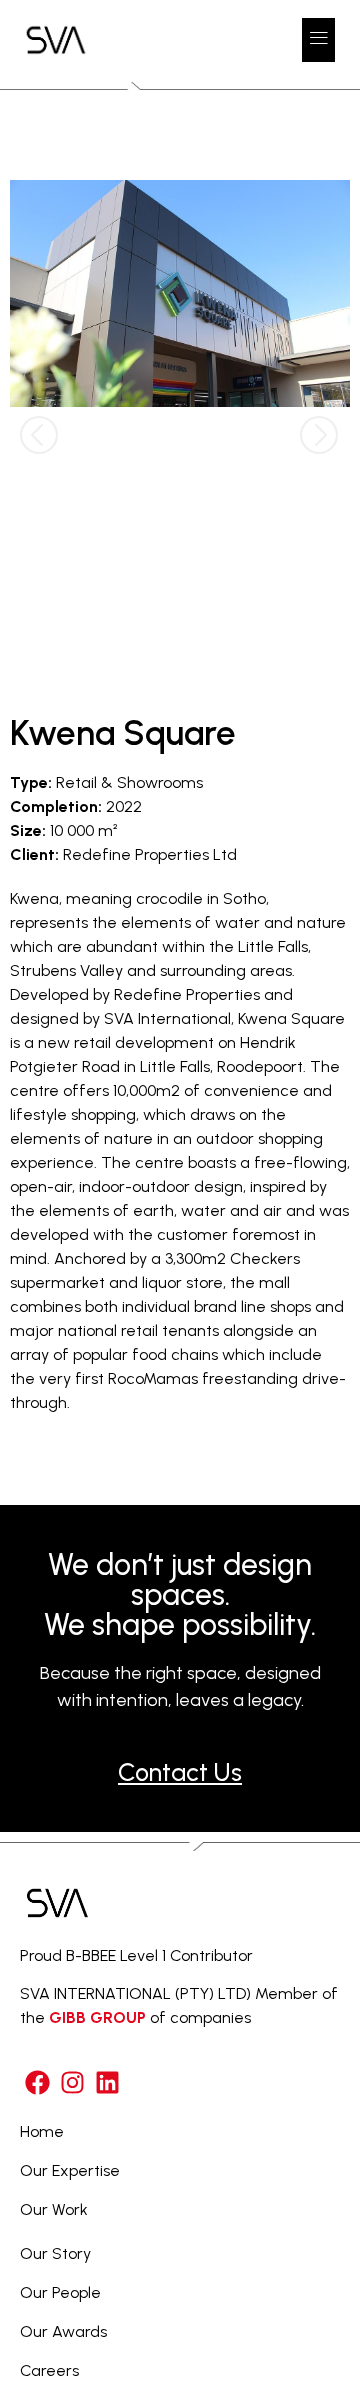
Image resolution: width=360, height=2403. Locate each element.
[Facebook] (37, 2082)
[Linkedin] (107, 2082)
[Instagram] (72, 2082)
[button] (318, 40)
